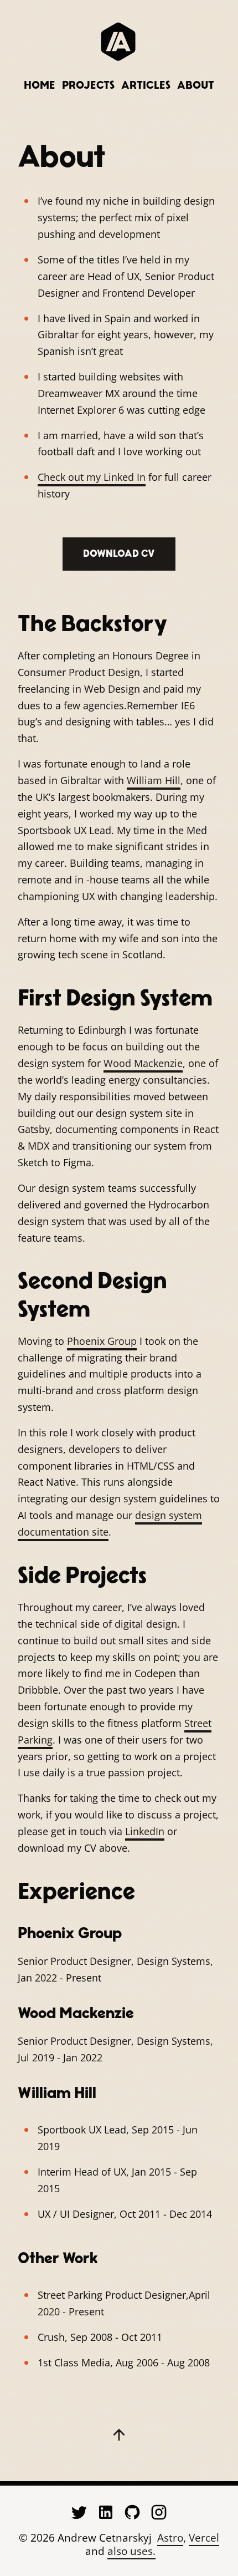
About (196, 85)
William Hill (154, 780)
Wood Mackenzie (143, 1063)
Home (40, 85)
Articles (146, 85)
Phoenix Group (102, 1341)
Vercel (204, 2538)
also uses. (131, 2552)
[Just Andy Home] (119, 42)
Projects (88, 85)
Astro (170, 2538)
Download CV (119, 554)
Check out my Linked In (92, 477)
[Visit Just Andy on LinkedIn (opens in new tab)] (106, 2512)
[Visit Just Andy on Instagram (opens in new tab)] (159, 2512)
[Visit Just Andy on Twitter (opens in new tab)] (79, 2512)
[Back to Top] (119, 2435)
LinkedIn (145, 1831)
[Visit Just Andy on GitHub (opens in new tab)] (132, 2512)
